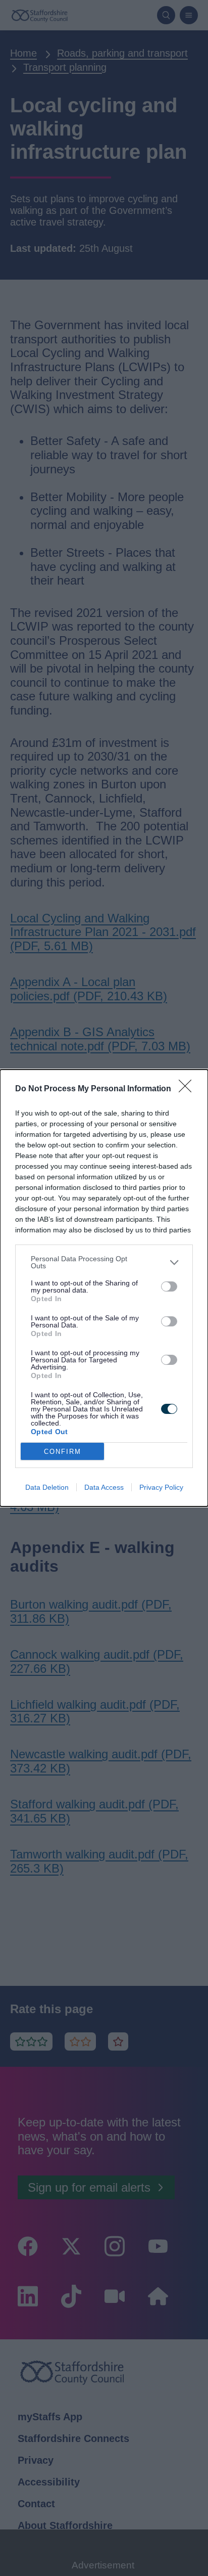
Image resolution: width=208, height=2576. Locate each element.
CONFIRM (63, 1452)
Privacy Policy (161, 1487)
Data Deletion (47, 1487)
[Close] (188, 1089)
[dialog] (104, 1288)
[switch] (169, 1286)
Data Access (104, 1487)
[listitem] (104, 1262)
